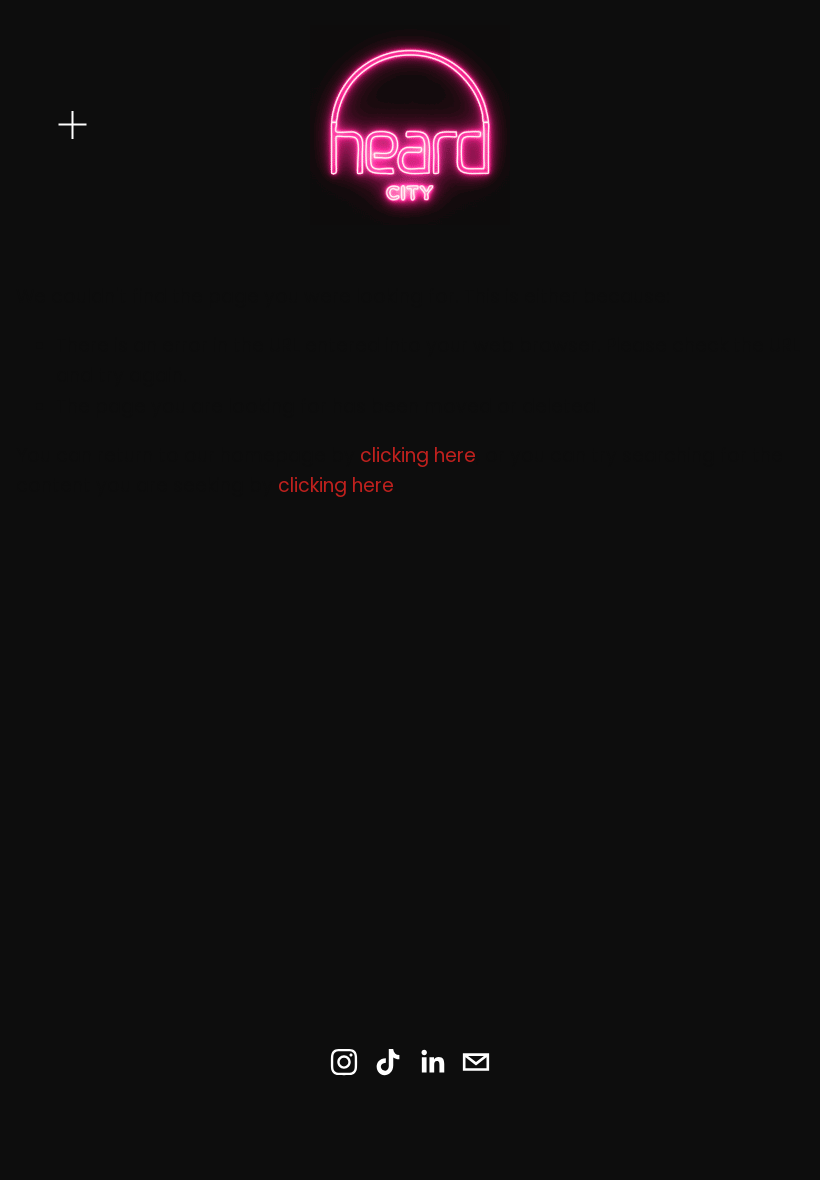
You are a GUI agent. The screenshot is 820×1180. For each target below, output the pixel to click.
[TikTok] (388, 1062)
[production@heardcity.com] (476, 1062)
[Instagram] (344, 1062)
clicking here (418, 455)
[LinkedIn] (432, 1062)
